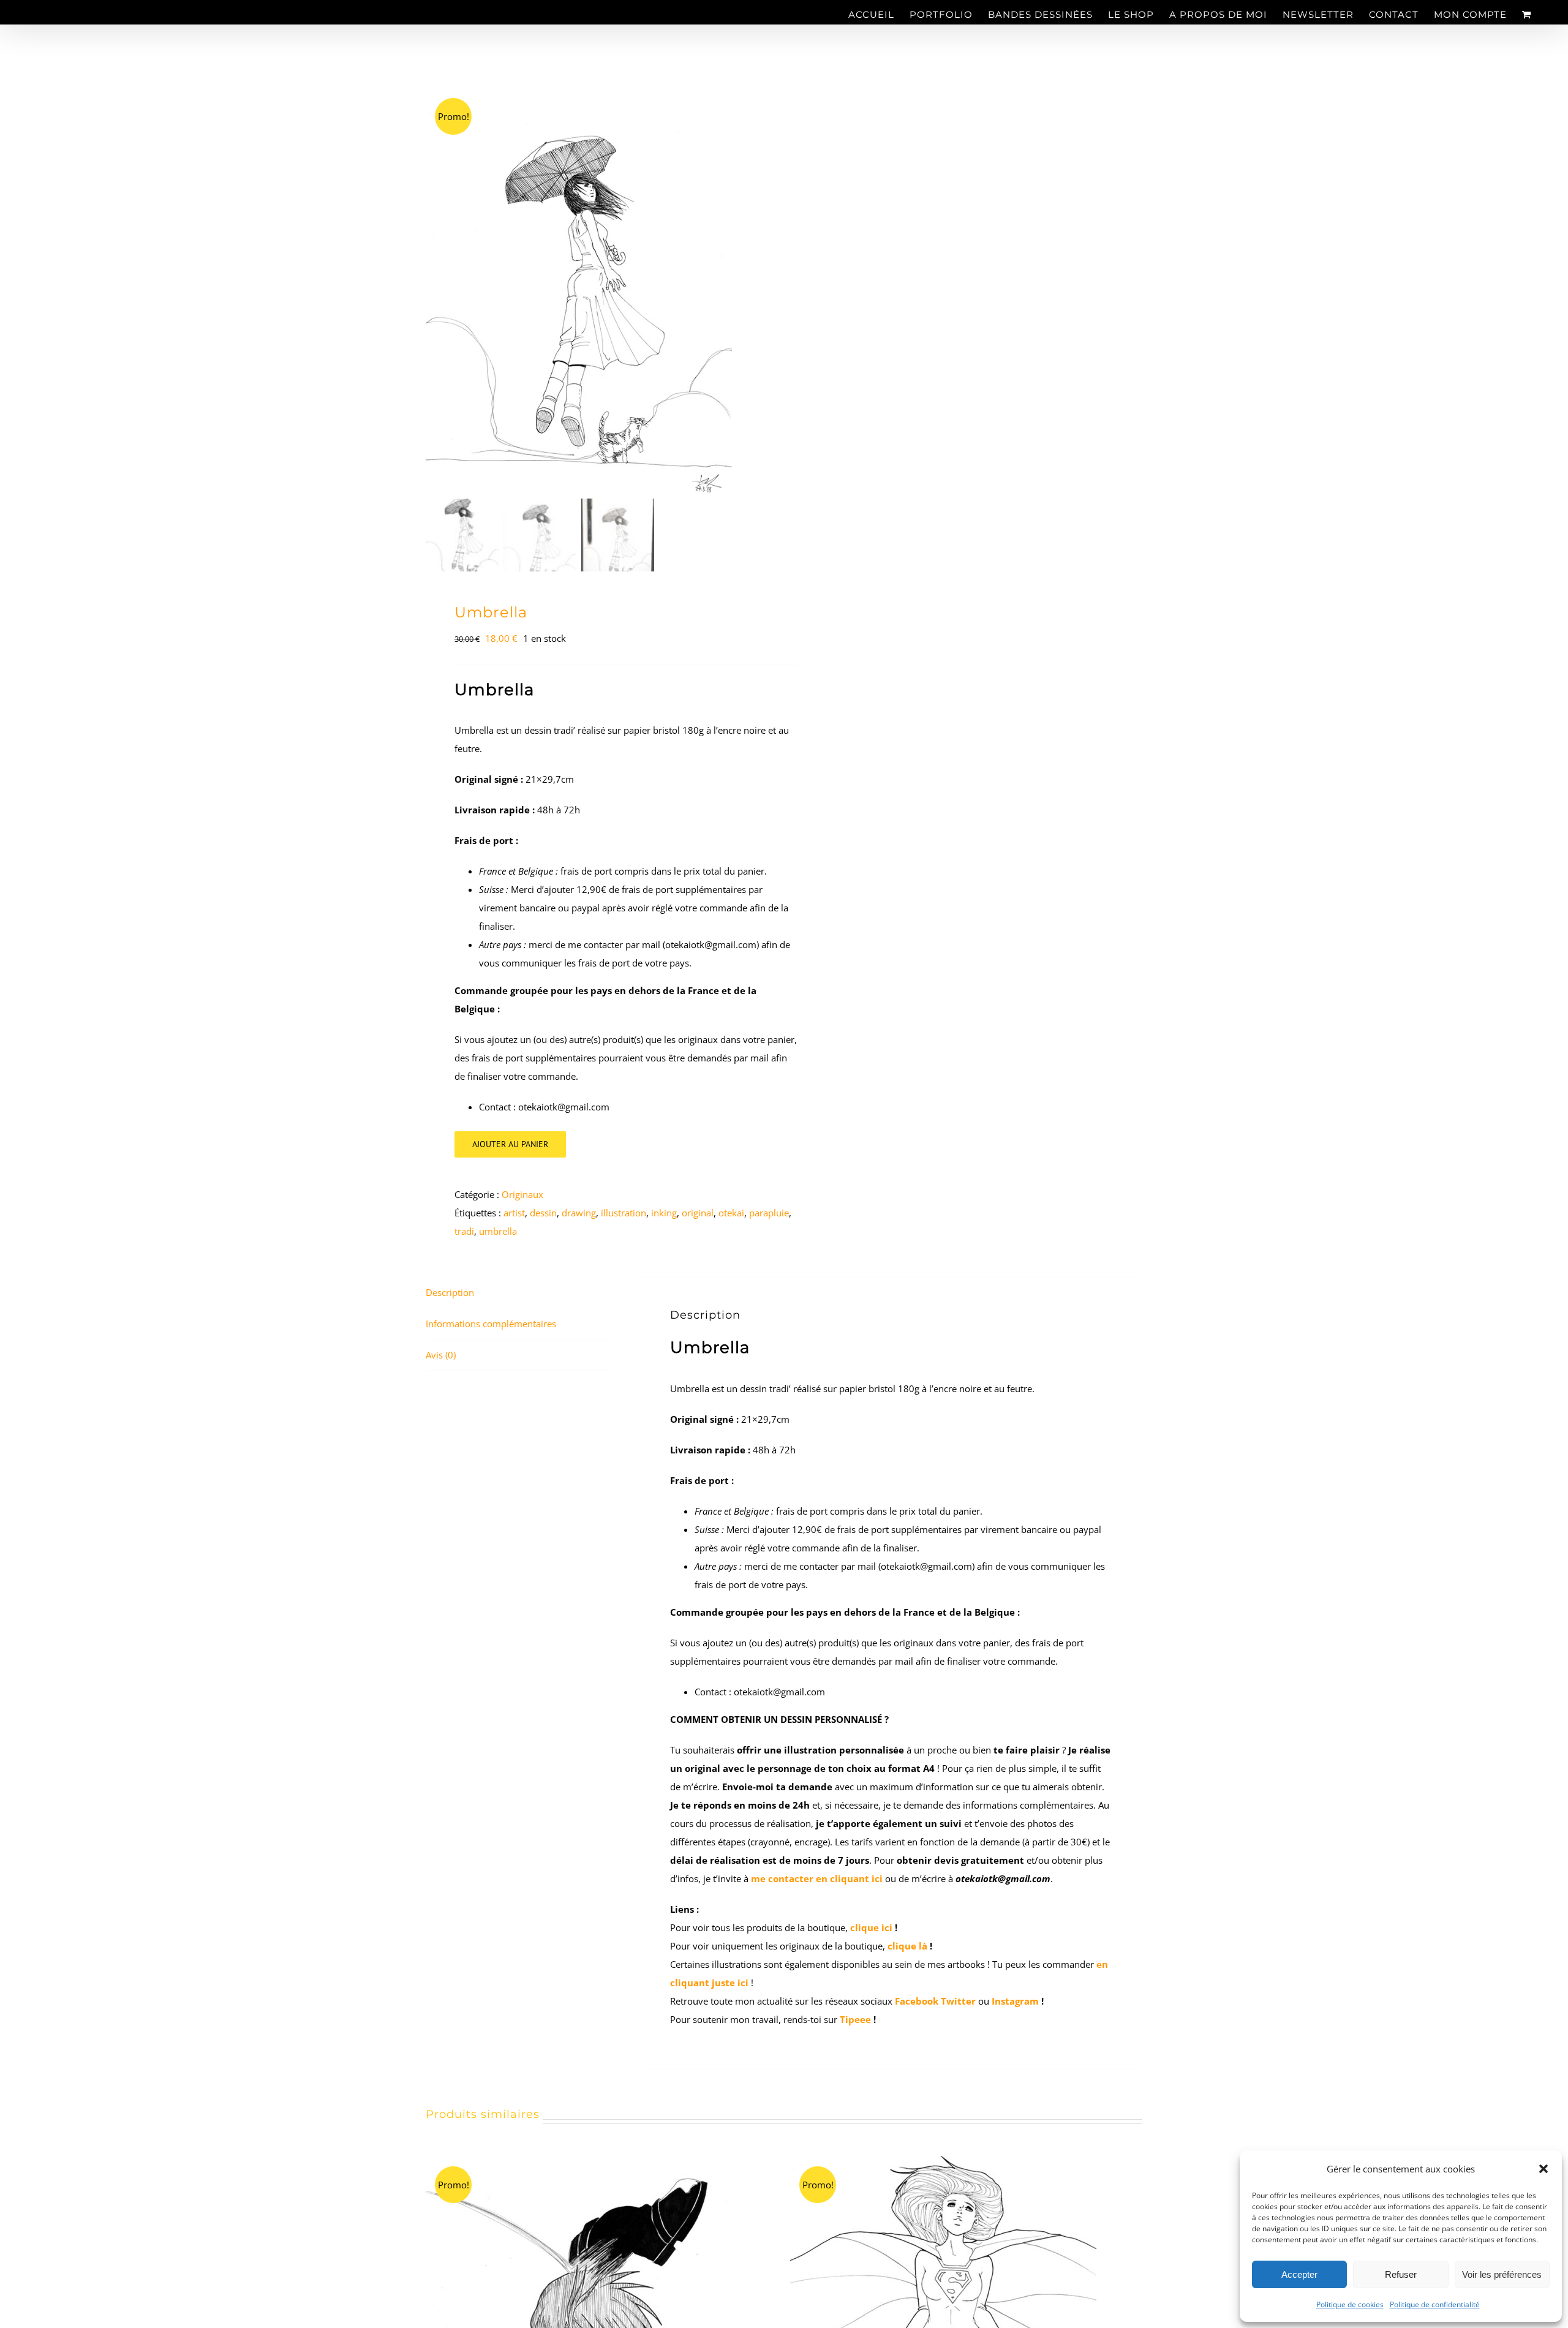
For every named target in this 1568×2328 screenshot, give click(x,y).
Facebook (917, 2001)
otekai (731, 1213)
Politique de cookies (1350, 2304)
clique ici (871, 1927)
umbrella (498, 1231)
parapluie (769, 1213)
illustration (624, 1213)
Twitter (959, 2001)
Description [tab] (450, 1292)
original (698, 1213)
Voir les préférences (1502, 2274)
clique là (907, 1946)
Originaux (522, 1194)
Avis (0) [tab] (441, 1355)
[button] (1543, 2169)
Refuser (1401, 2274)
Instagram (1015, 2001)
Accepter (1299, 2274)
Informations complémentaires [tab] (491, 1324)
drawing (579, 1213)
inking (664, 1213)
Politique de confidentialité (1435, 2304)
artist (514, 1213)
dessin (543, 1213)
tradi (464, 1231)
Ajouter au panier (510, 1144)
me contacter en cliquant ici (817, 1878)
